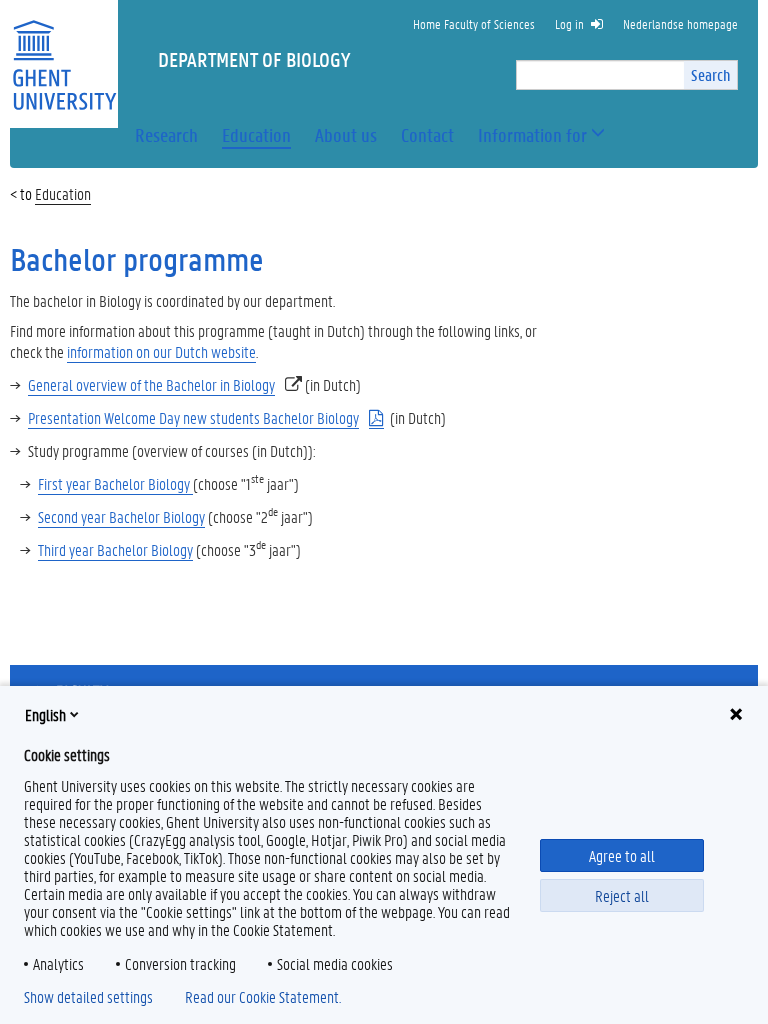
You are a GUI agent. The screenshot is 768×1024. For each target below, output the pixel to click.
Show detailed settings (88, 997)
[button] (532, 135)
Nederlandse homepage (680, 23)
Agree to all (622, 855)
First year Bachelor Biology (115, 483)
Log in (569, 23)
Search (710, 74)
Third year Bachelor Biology (115, 549)
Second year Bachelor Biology (121, 516)
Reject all (622, 895)
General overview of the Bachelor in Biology (151, 384)
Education (63, 193)
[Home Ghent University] (64, 52)
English (45, 714)
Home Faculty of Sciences (474, 23)
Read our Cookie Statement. (263, 997)
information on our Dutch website (161, 351)
